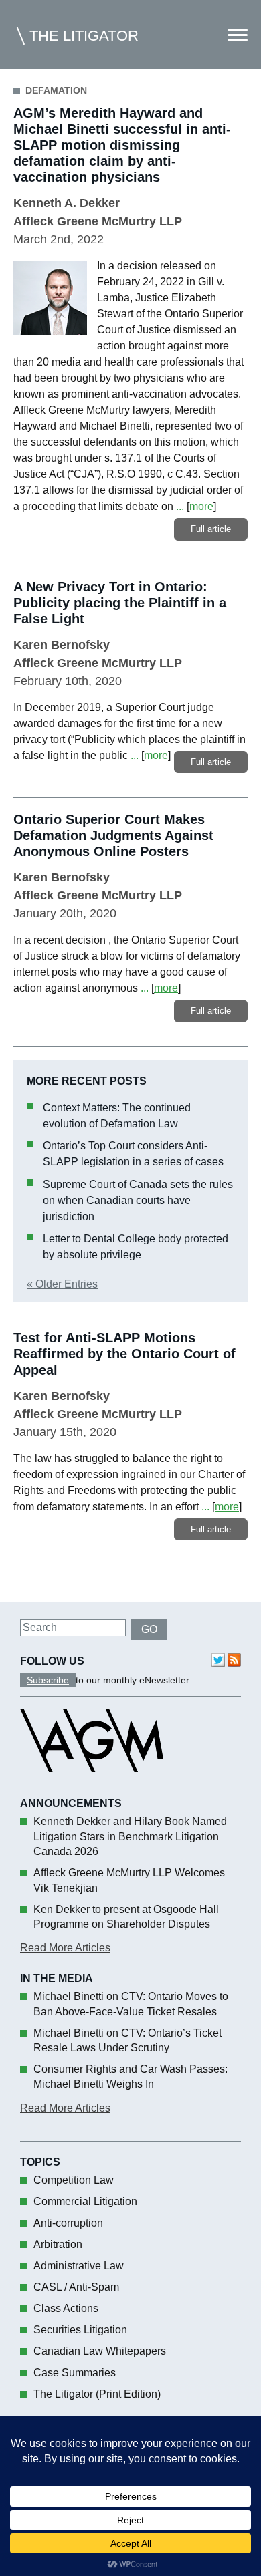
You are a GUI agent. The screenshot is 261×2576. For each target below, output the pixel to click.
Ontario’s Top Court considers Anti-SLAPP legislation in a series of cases (133, 1154)
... (180, 506)
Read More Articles (65, 1948)
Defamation (56, 90)
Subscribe (48, 1680)
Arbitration (58, 2244)
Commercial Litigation (85, 2201)
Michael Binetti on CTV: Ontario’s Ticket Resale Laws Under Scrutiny (127, 2040)
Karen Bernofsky (62, 645)
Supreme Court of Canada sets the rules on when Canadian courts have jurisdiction (138, 1200)
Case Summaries (75, 2373)
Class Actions (66, 2308)
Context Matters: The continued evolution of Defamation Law (117, 1116)
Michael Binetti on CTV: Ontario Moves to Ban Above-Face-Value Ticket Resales (131, 2004)
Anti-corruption (68, 2223)
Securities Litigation (80, 2330)
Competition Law (74, 2180)
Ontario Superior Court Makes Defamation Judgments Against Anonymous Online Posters (113, 835)
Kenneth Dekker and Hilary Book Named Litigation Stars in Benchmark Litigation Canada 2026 (130, 1836)
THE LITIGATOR (84, 36)
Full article (211, 529)
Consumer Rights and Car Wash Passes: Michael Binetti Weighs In (130, 2077)
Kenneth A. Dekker (67, 203)
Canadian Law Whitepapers (100, 2351)
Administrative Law (79, 2266)
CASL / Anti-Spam (76, 2287)
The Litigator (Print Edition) (97, 2394)
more (201, 506)
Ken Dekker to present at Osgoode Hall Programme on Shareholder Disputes (126, 1917)
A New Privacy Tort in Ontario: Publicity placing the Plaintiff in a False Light (120, 603)
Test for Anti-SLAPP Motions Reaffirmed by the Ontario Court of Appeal (124, 1354)
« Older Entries (62, 1284)
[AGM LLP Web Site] (92, 1784)
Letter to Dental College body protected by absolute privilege (136, 1247)
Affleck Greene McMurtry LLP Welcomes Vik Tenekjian (129, 1880)
